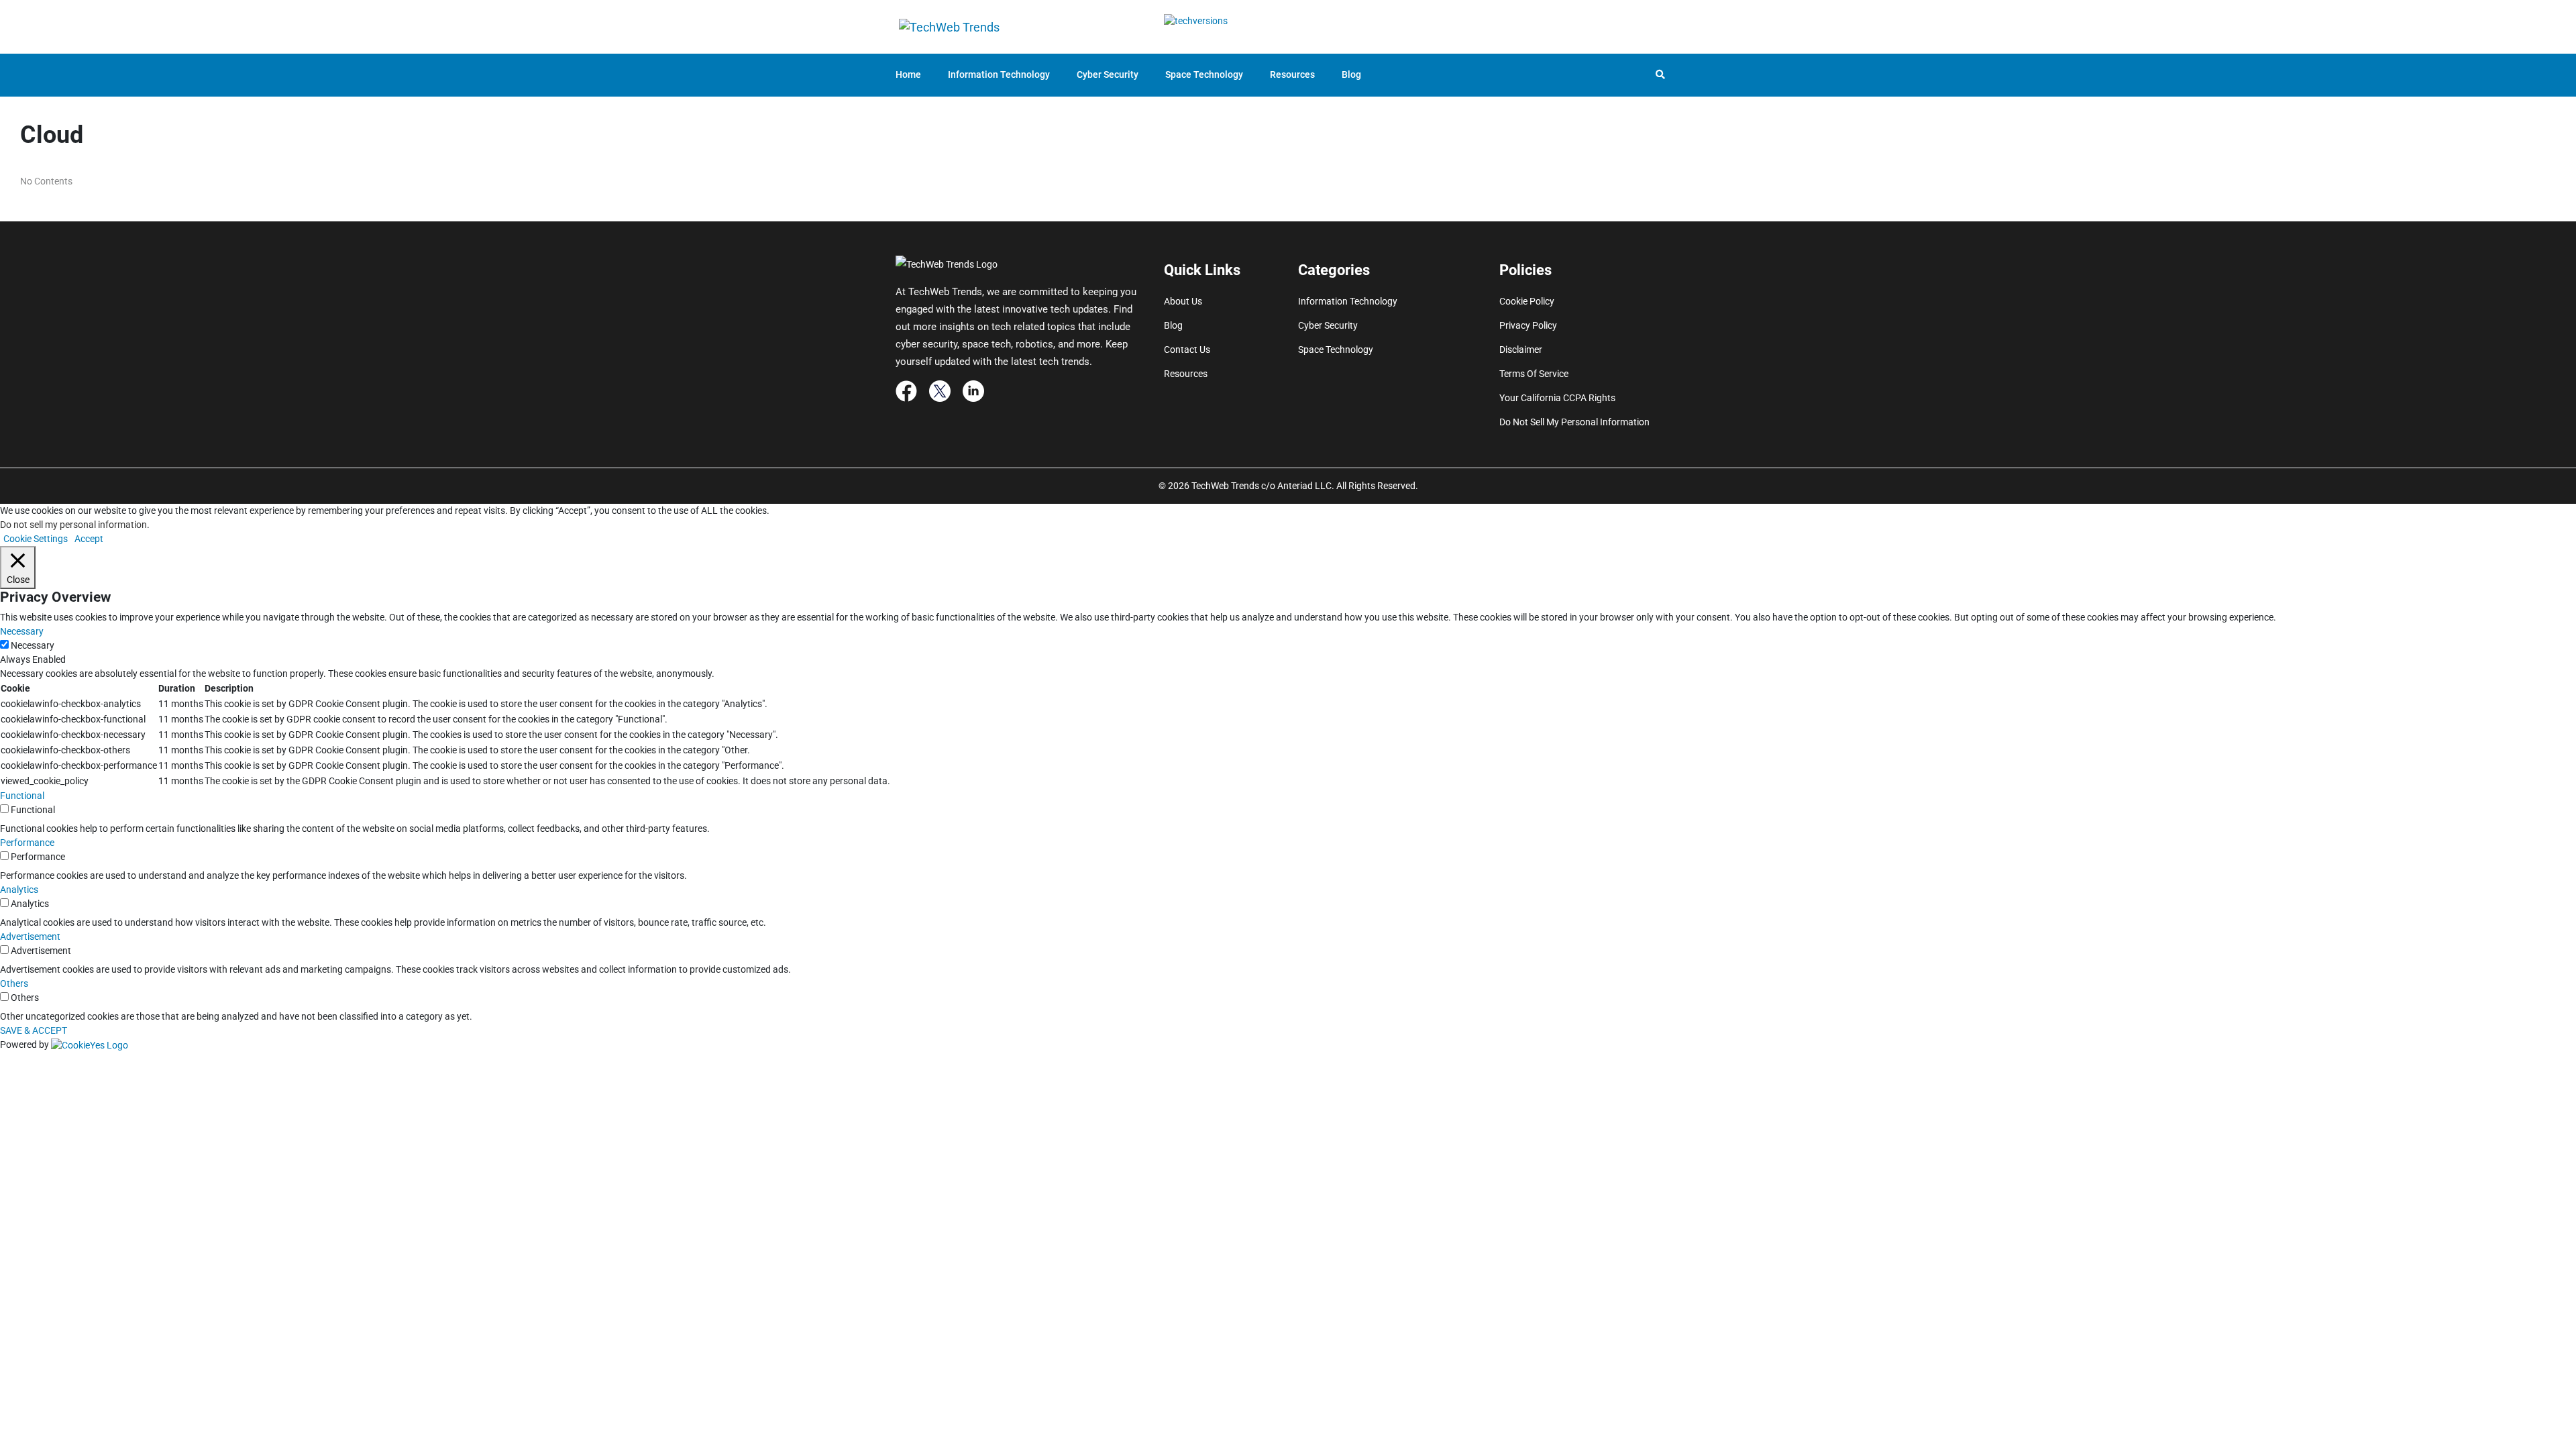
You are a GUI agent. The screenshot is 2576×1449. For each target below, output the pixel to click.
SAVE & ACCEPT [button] (34, 1030)
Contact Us (1187, 350)
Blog (1351, 74)
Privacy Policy (1528, 325)
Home (908, 74)
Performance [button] (27, 843)
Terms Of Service (1534, 374)
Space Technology (1204, 74)
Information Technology (999, 74)
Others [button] (14, 983)
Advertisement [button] (30, 936)
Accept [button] (89, 539)
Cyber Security (1108, 74)
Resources (1292, 74)
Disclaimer (1521, 350)
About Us (1183, 301)
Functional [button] (22, 796)
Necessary (33, 645)
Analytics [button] (19, 890)
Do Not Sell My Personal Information (1574, 422)
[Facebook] (906, 390)
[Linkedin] (973, 390)
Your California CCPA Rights (1557, 398)
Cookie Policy (1527, 301)
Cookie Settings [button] (36, 539)
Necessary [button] (22, 631)
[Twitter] (940, 390)
